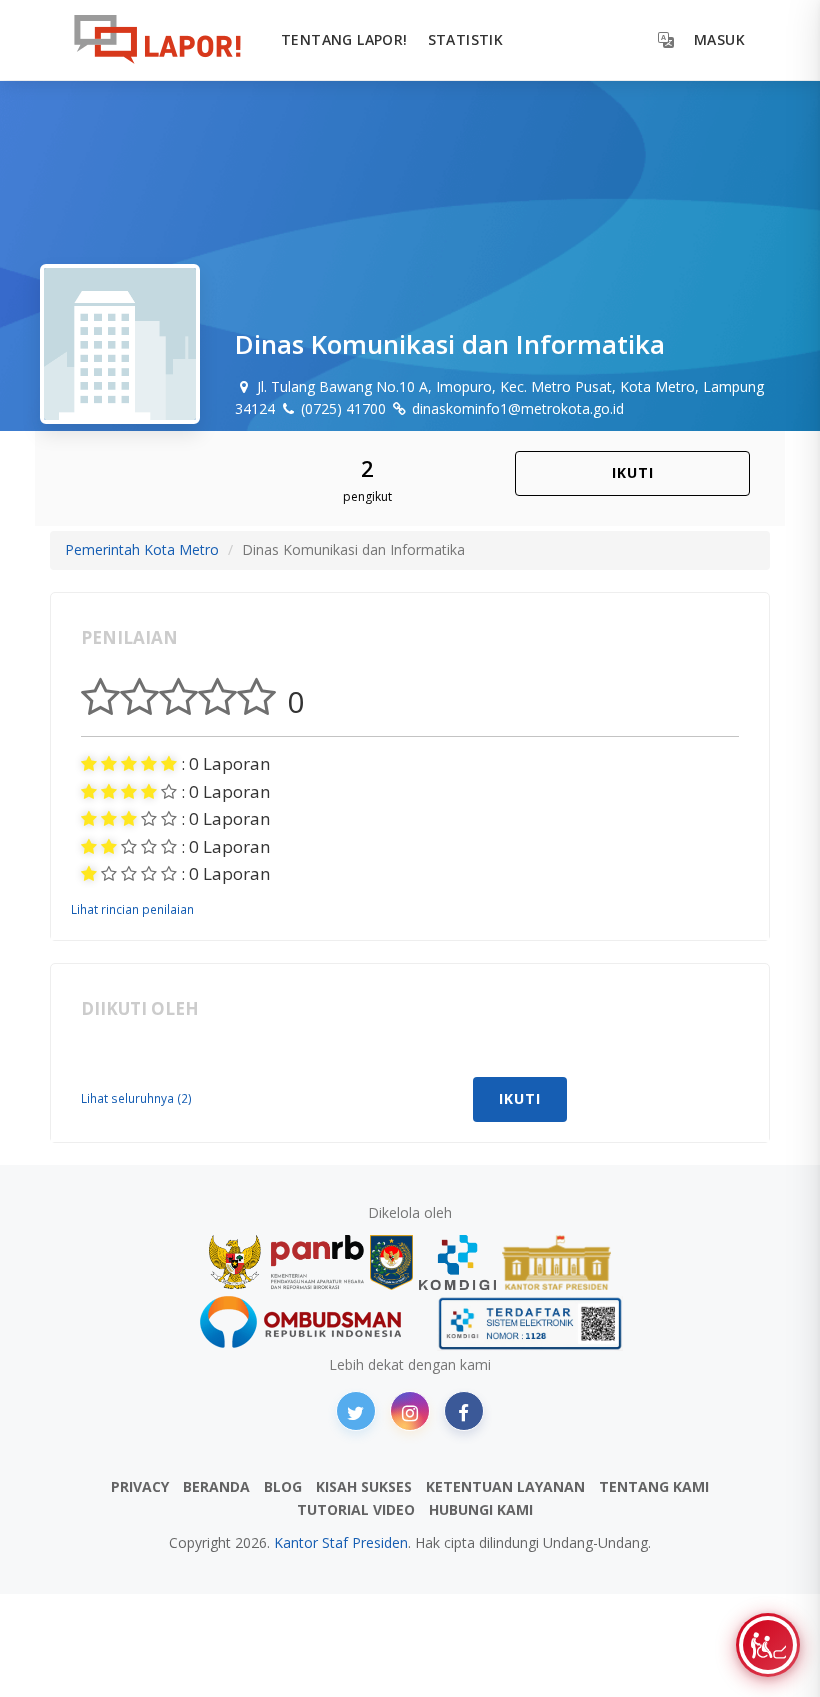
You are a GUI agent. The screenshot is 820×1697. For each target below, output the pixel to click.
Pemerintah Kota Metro (142, 549)
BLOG (283, 1486)
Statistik (466, 39)
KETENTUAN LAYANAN (505, 1486)
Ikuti (633, 472)
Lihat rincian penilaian (132, 909)
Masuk (719, 39)
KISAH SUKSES (364, 1486)
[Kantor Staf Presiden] (556, 1262)
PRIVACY (140, 1486)
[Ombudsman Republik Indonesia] (312, 1323)
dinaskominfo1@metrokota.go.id (516, 408)
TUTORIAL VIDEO (356, 1509)
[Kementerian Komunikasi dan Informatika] (458, 1262)
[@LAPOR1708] (356, 1411)
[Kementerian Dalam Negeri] (391, 1262)
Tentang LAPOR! (344, 39)
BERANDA (216, 1486)
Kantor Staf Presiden (341, 1542)
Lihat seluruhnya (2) (136, 1098)
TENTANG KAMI (654, 1486)
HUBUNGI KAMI (481, 1509)
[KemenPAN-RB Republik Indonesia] (286, 1262)
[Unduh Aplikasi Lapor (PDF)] (530, 1323)
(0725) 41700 (341, 408)
